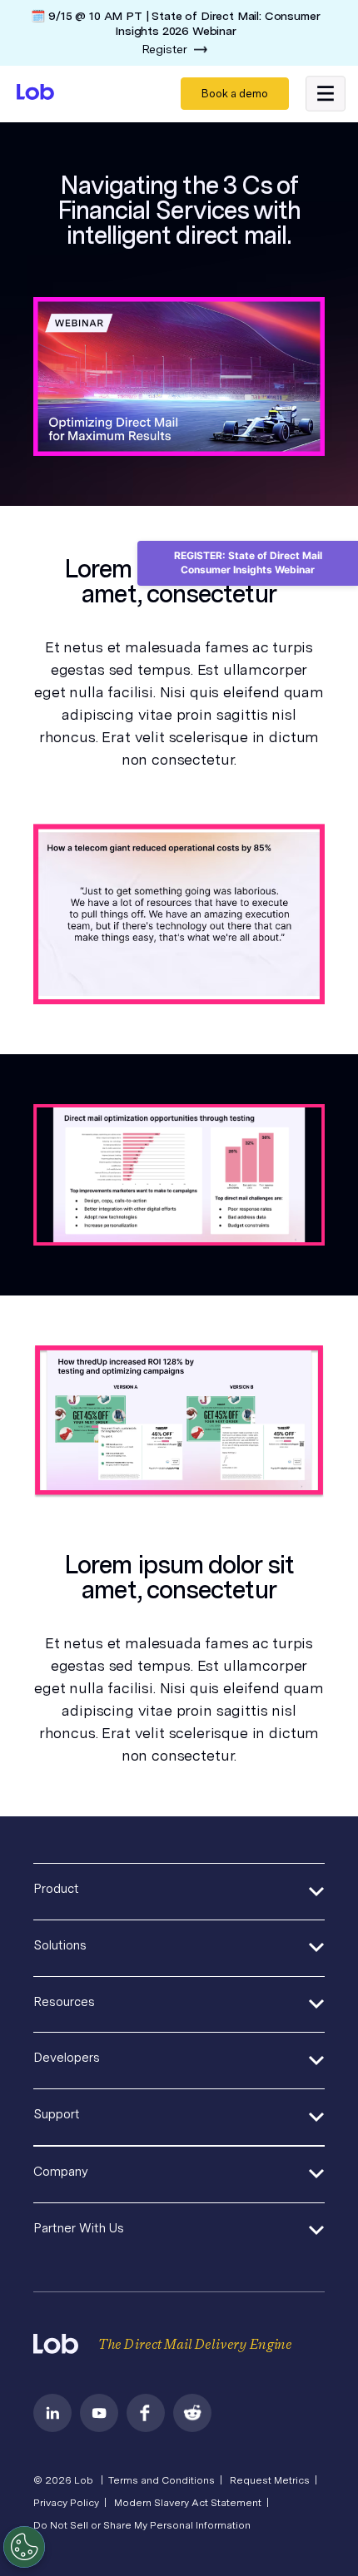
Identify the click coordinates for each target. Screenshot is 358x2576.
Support (57, 2114)
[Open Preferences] (24, 2547)
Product (56, 1889)
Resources (64, 2002)
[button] (326, 94)
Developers (67, 2058)
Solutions (60, 1945)
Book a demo (235, 94)
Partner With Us (79, 2228)
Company (61, 2172)
